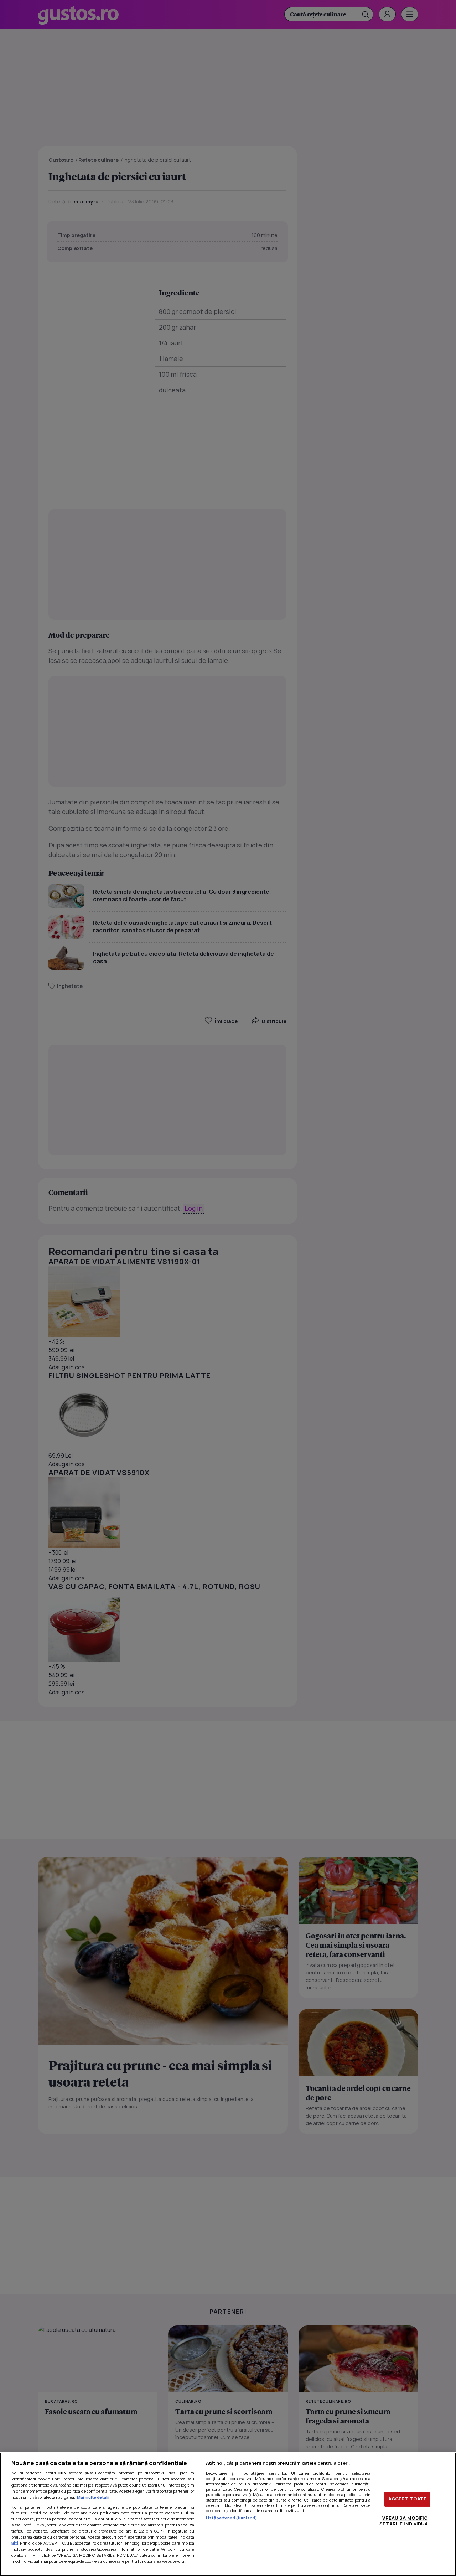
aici (15, 2543)
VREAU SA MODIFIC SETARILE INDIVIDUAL (405, 2521)
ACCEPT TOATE (408, 2499)
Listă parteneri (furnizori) (232, 2518)
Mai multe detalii (93, 2497)
